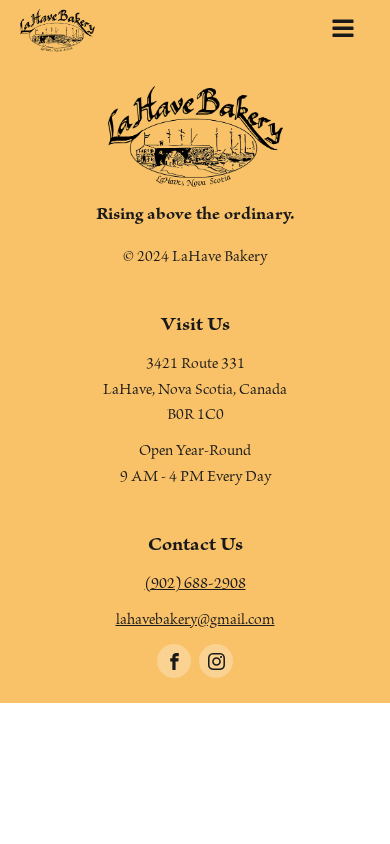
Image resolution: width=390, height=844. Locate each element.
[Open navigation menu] (343, 30)
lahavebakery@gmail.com (195, 622)
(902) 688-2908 (195, 586)
